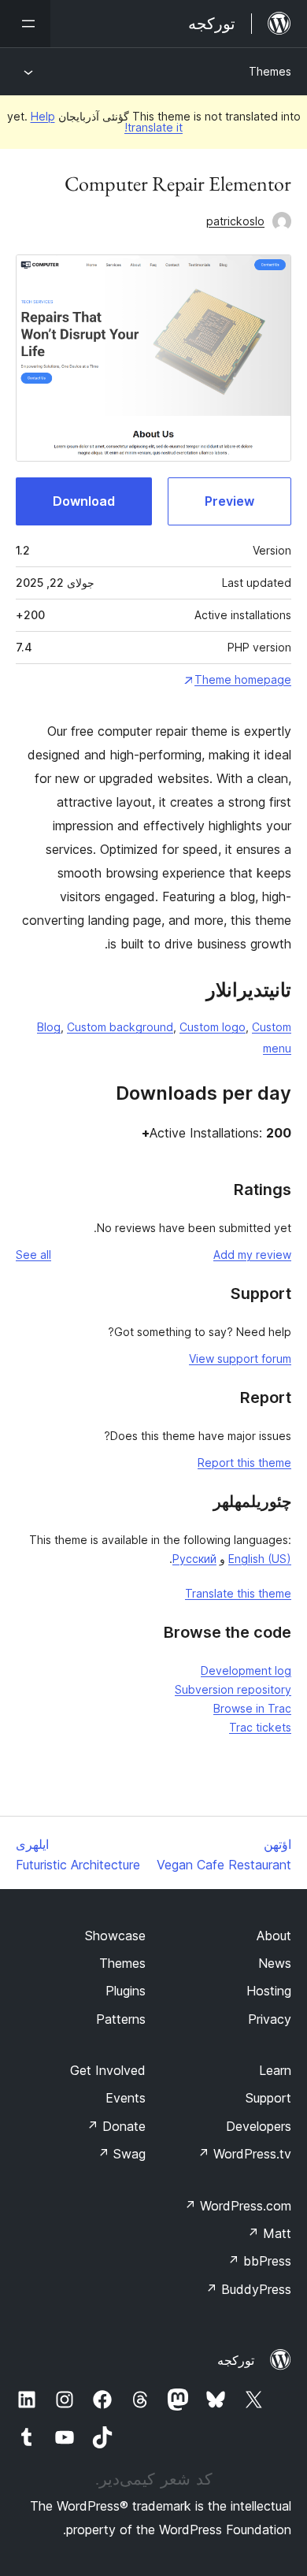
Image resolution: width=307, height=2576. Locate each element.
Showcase (115, 1936)
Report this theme (244, 1462)
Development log (246, 1670)
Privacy (270, 2019)
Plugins (126, 1991)
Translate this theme (238, 1593)
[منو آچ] (25, 24)
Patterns (121, 2019)
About (274, 1936)
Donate (116, 2126)
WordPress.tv (244, 2154)
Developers (259, 2126)
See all (33, 1255)
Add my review (252, 1255)
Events (126, 2098)
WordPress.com (238, 2206)
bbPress (259, 2261)
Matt (269, 2233)
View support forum (240, 1359)
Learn (275, 2070)
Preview (229, 501)
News (275, 1963)
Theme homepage (243, 679)
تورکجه (236, 2360)
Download (84, 501)
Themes (270, 71)
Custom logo (213, 1027)
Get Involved (108, 2070)
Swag (122, 2154)
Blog (49, 1027)
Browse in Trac (252, 1708)
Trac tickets (260, 1727)
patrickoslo (235, 221)
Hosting (269, 1991)
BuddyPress (248, 2289)
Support (268, 2098)
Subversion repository (233, 1689)
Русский (194, 1559)
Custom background (120, 1027)
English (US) (260, 1559)
